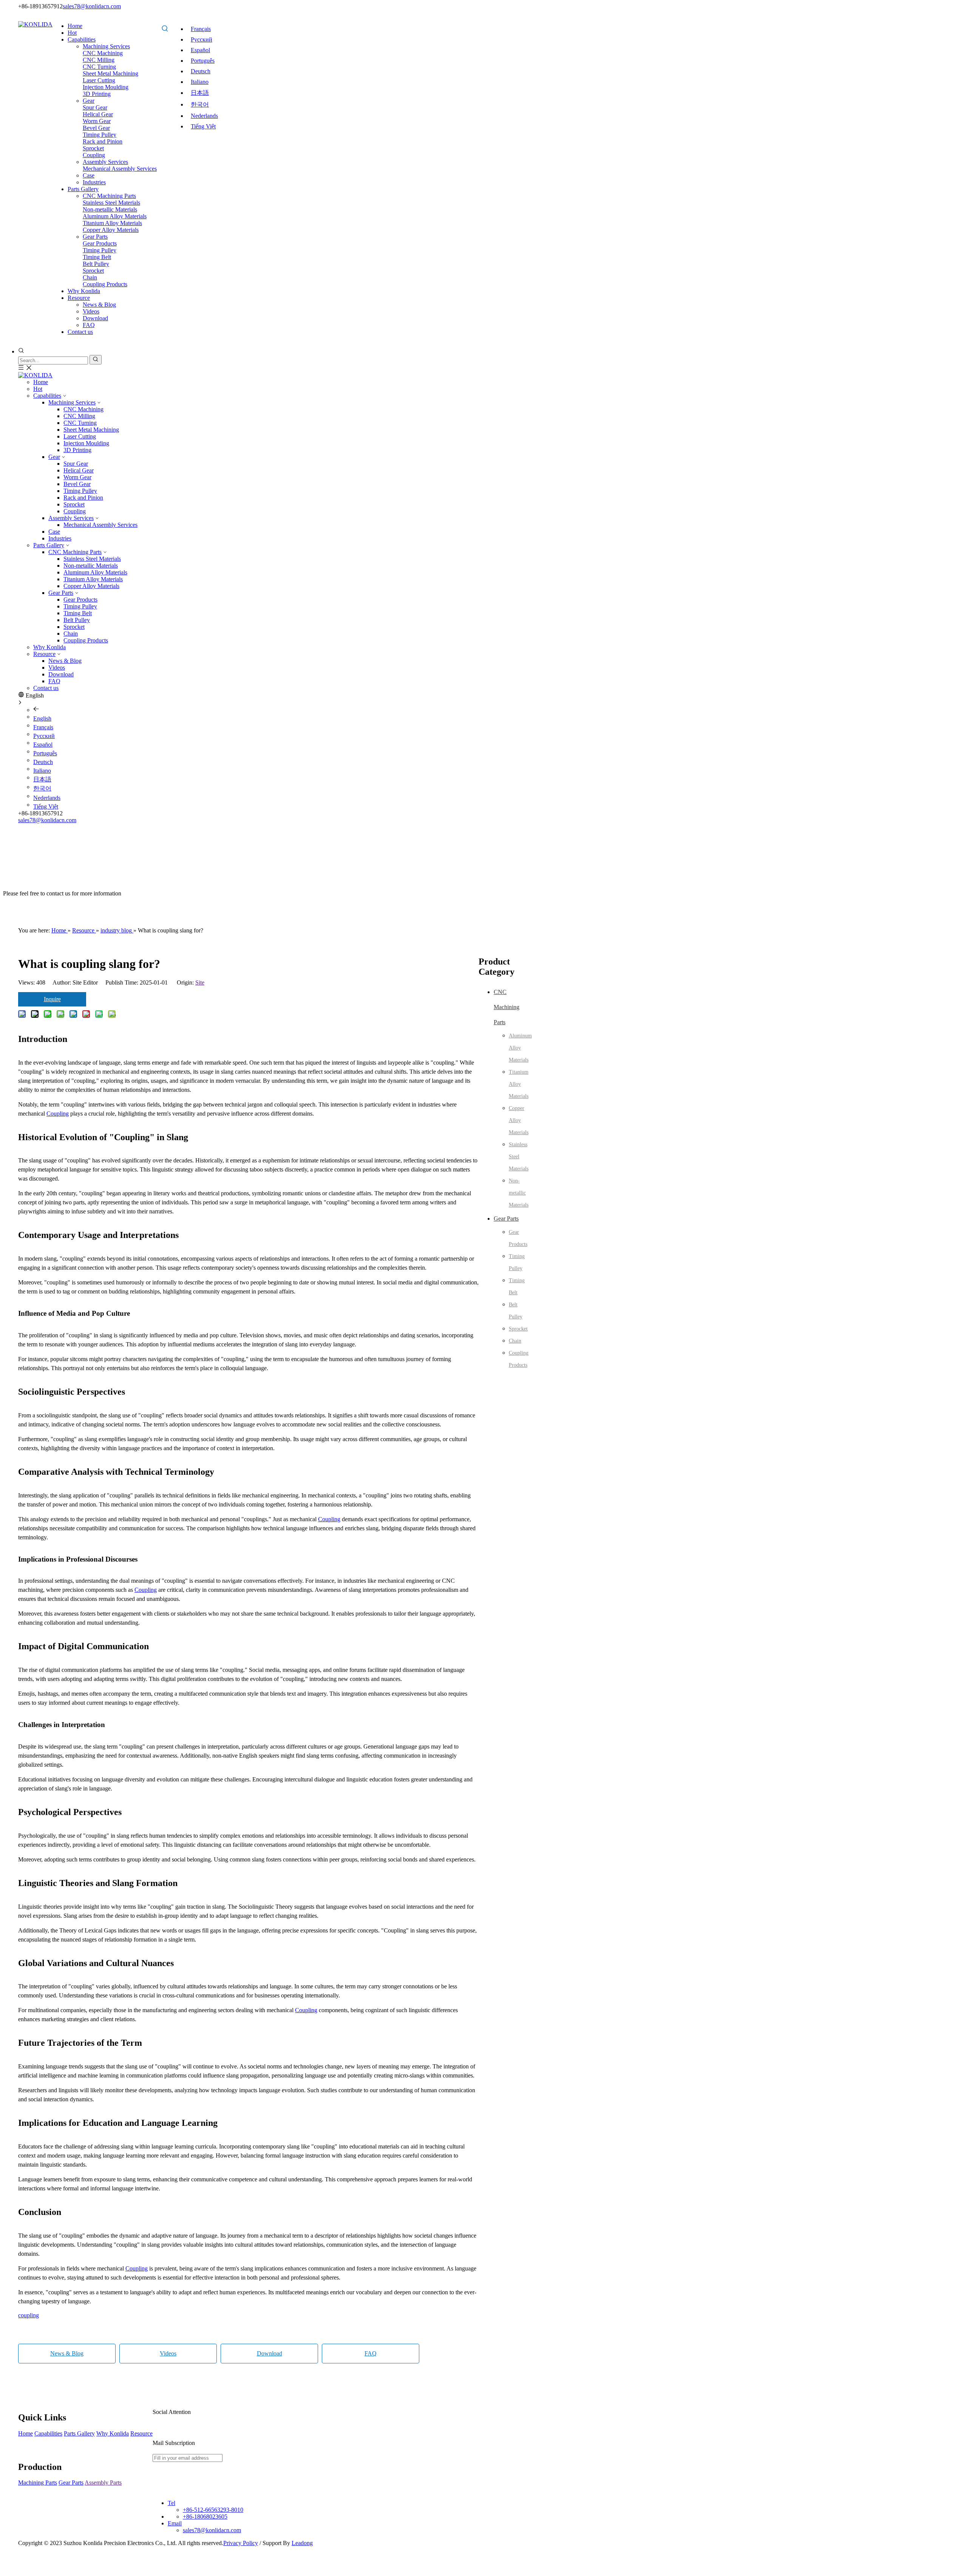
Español (200, 50)
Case (54, 532)
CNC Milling (79, 416)
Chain (71, 634)
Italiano (200, 82)
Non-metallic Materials (91, 566)
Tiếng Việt (203, 126)
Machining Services (72, 402)
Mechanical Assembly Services (100, 525)
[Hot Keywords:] (165, 29)
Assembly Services (71, 518)
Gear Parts (61, 593)
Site (200, 982)
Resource (44, 654)
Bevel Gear (77, 484)
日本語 (200, 93)
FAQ (54, 681)
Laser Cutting (80, 436)
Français (201, 29)
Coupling (75, 511)
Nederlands (204, 116)
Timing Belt (78, 613)
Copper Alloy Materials (91, 586)
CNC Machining (83, 409)
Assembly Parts (103, 2483)
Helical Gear (79, 470)
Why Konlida (49, 647)
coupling (29, 2315)
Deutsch (201, 71)
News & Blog (65, 661)
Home (41, 382)
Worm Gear (77, 477)
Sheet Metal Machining (91, 430)
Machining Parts (38, 2483)
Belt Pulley (77, 620)
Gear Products (80, 600)
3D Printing (77, 450)
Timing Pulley (80, 491)
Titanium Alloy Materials (93, 579)
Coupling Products (86, 640)
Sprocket (74, 504)
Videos (57, 668)
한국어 (200, 104)
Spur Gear (76, 464)
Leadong (302, 2543)
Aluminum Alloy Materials (95, 572)
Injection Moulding (86, 443)
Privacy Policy (241, 2543)
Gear (54, 457)
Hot (38, 389)
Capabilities (47, 396)
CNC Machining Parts (75, 552)
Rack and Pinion (83, 498)
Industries (60, 538)
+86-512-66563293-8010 (213, 2510)
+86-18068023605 (205, 2517)
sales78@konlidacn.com (92, 6)
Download (61, 674)
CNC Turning (80, 423)
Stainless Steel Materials (92, 559)
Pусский (202, 39)
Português (203, 61)
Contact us (46, 688)
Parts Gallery (49, 545)
